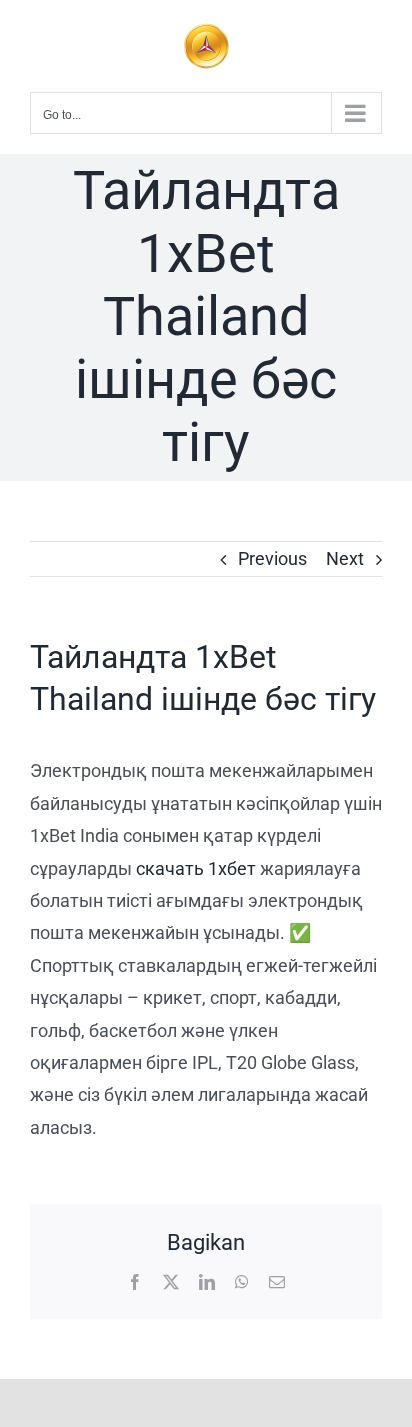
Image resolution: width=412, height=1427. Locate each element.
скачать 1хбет (196, 868)
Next (345, 558)
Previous (272, 558)
